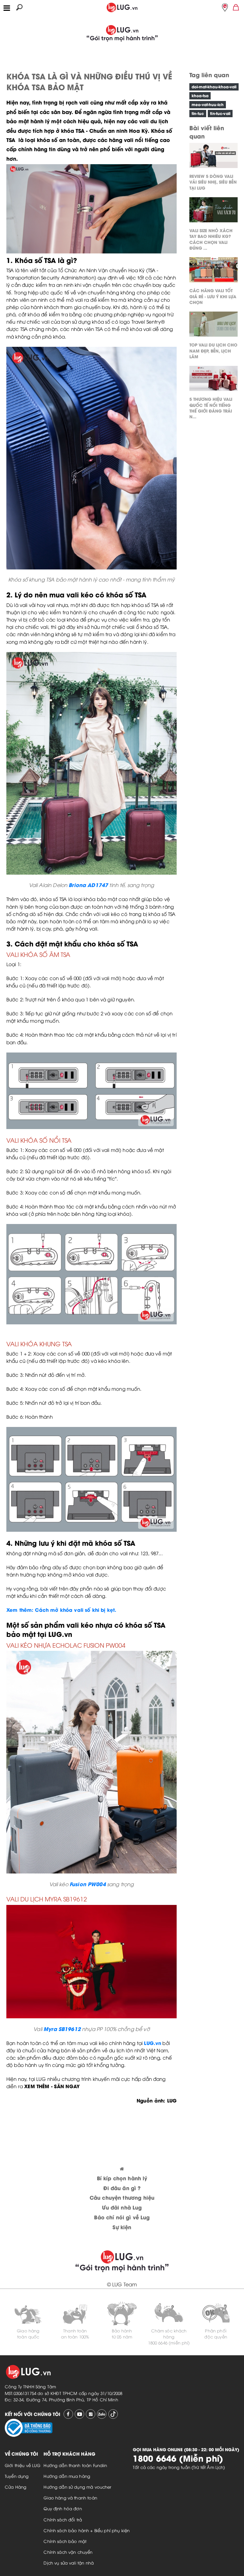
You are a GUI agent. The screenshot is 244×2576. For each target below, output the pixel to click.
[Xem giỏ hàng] (236, 7)
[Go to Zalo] (102, 2414)
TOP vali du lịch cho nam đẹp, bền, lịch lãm (213, 350)
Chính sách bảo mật (65, 2541)
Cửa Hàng (16, 2487)
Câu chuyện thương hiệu (122, 2197)
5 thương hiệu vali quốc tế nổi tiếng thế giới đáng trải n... (211, 407)
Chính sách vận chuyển (68, 2552)
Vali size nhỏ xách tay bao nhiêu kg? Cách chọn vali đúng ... (211, 239)
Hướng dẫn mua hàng (67, 2476)
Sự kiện (122, 2227)
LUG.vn (152, 2043)
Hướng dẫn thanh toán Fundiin (75, 2465)
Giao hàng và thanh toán (70, 2498)
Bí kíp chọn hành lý (122, 2178)
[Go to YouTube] (79, 2414)
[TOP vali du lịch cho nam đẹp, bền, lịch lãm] (213, 326)
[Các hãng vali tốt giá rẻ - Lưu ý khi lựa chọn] (213, 271)
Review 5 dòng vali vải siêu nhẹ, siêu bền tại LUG (213, 182)
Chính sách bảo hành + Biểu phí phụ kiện (87, 2530)
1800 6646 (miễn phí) (169, 2343)
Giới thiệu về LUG (23, 2465)
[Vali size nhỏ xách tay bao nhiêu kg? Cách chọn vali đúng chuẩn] (213, 211)
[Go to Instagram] (91, 2414)
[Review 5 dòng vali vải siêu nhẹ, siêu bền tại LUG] (213, 157)
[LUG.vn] (122, 6)
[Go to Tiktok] (113, 2414)
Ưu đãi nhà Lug (122, 2207)
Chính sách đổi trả (63, 2519)
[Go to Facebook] (68, 2414)
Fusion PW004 (88, 1884)
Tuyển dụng (17, 2476)
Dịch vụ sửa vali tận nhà (69, 2563)
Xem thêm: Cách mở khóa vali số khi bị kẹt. (61, 1610)
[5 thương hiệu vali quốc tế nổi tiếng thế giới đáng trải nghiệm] (213, 380)
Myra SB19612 (62, 2029)
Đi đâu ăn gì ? (122, 2188)
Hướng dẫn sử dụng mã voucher (77, 2487)
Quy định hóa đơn (63, 2508)
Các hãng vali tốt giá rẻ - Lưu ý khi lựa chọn (213, 296)
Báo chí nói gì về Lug (122, 2217)
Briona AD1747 (88, 885)
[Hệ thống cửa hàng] (225, 7)
